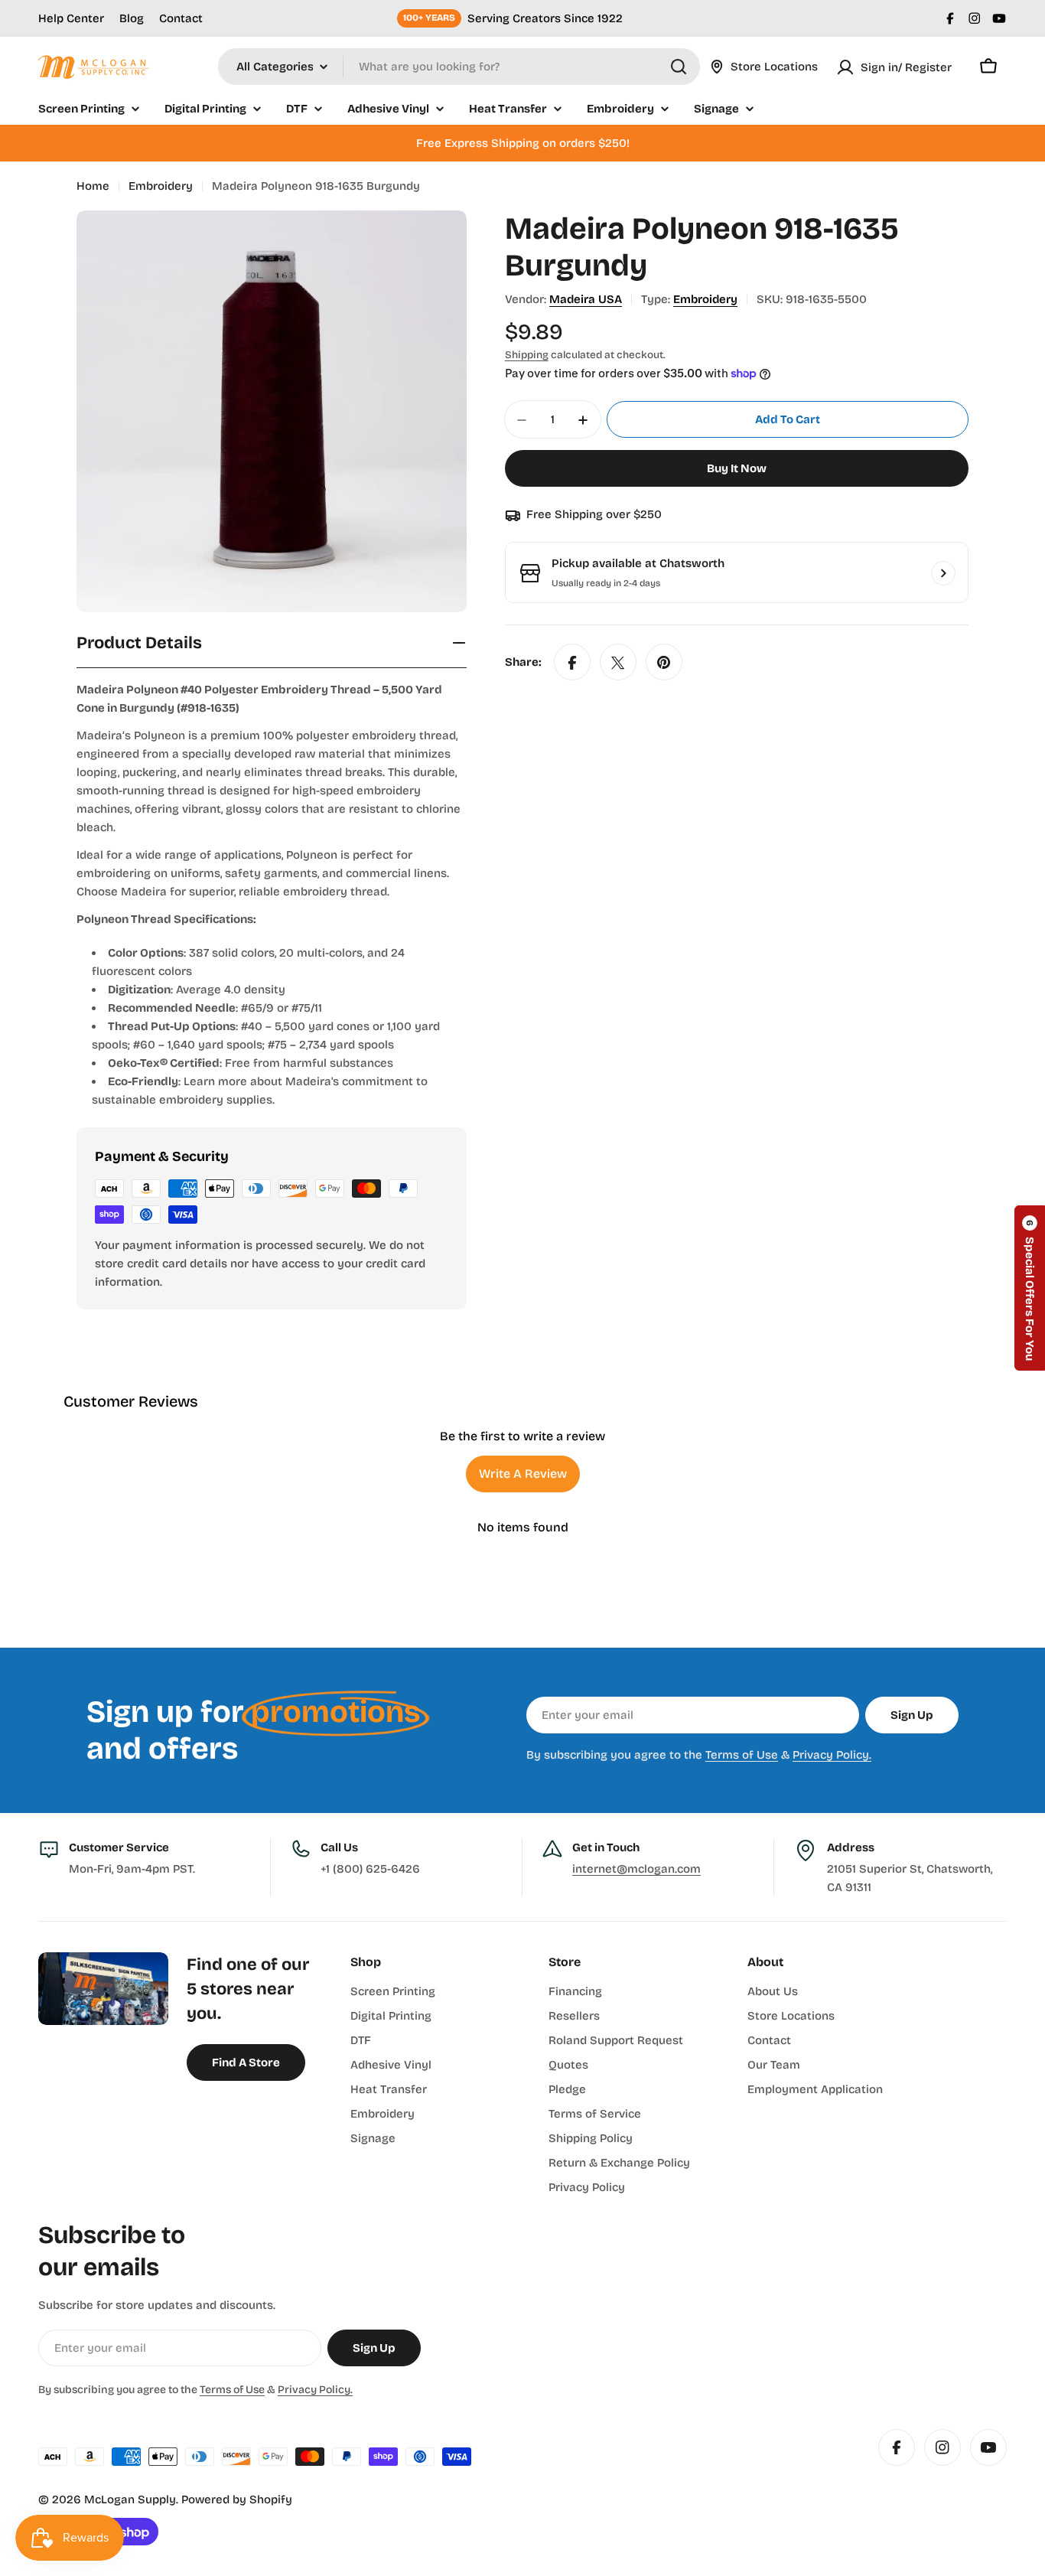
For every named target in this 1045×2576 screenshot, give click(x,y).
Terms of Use (742, 1755)
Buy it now (737, 469)
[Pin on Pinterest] (664, 663)
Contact (181, 18)
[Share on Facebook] (572, 663)
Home (93, 186)
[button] (1030, 1288)
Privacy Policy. (832, 1755)
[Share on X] (618, 663)
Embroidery (161, 186)
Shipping (527, 355)
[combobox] (459, 67)
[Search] (679, 67)
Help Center (71, 18)
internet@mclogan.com (636, 1869)
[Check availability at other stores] (943, 573)
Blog (132, 18)
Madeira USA (586, 299)
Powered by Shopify (237, 2499)
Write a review (523, 1474)
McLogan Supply (130, 2499)
